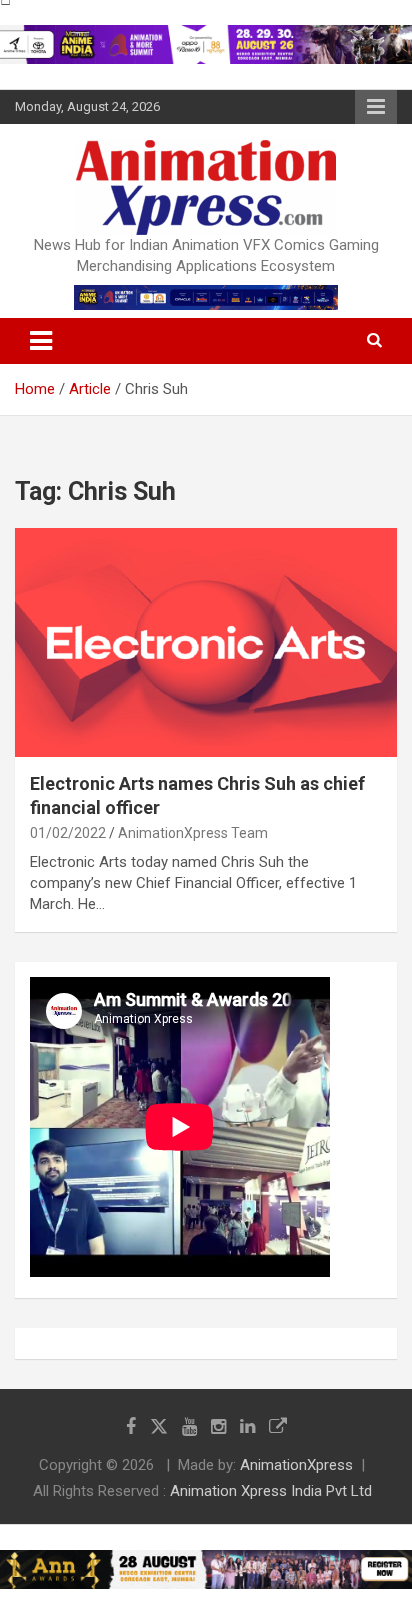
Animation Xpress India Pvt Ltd (271, 1491)
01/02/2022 (68, 833)
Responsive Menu (376, 107)
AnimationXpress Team (193, 833)
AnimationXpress (296, 1465)
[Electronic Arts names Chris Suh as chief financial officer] (206, 642)
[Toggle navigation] (41, 341)
